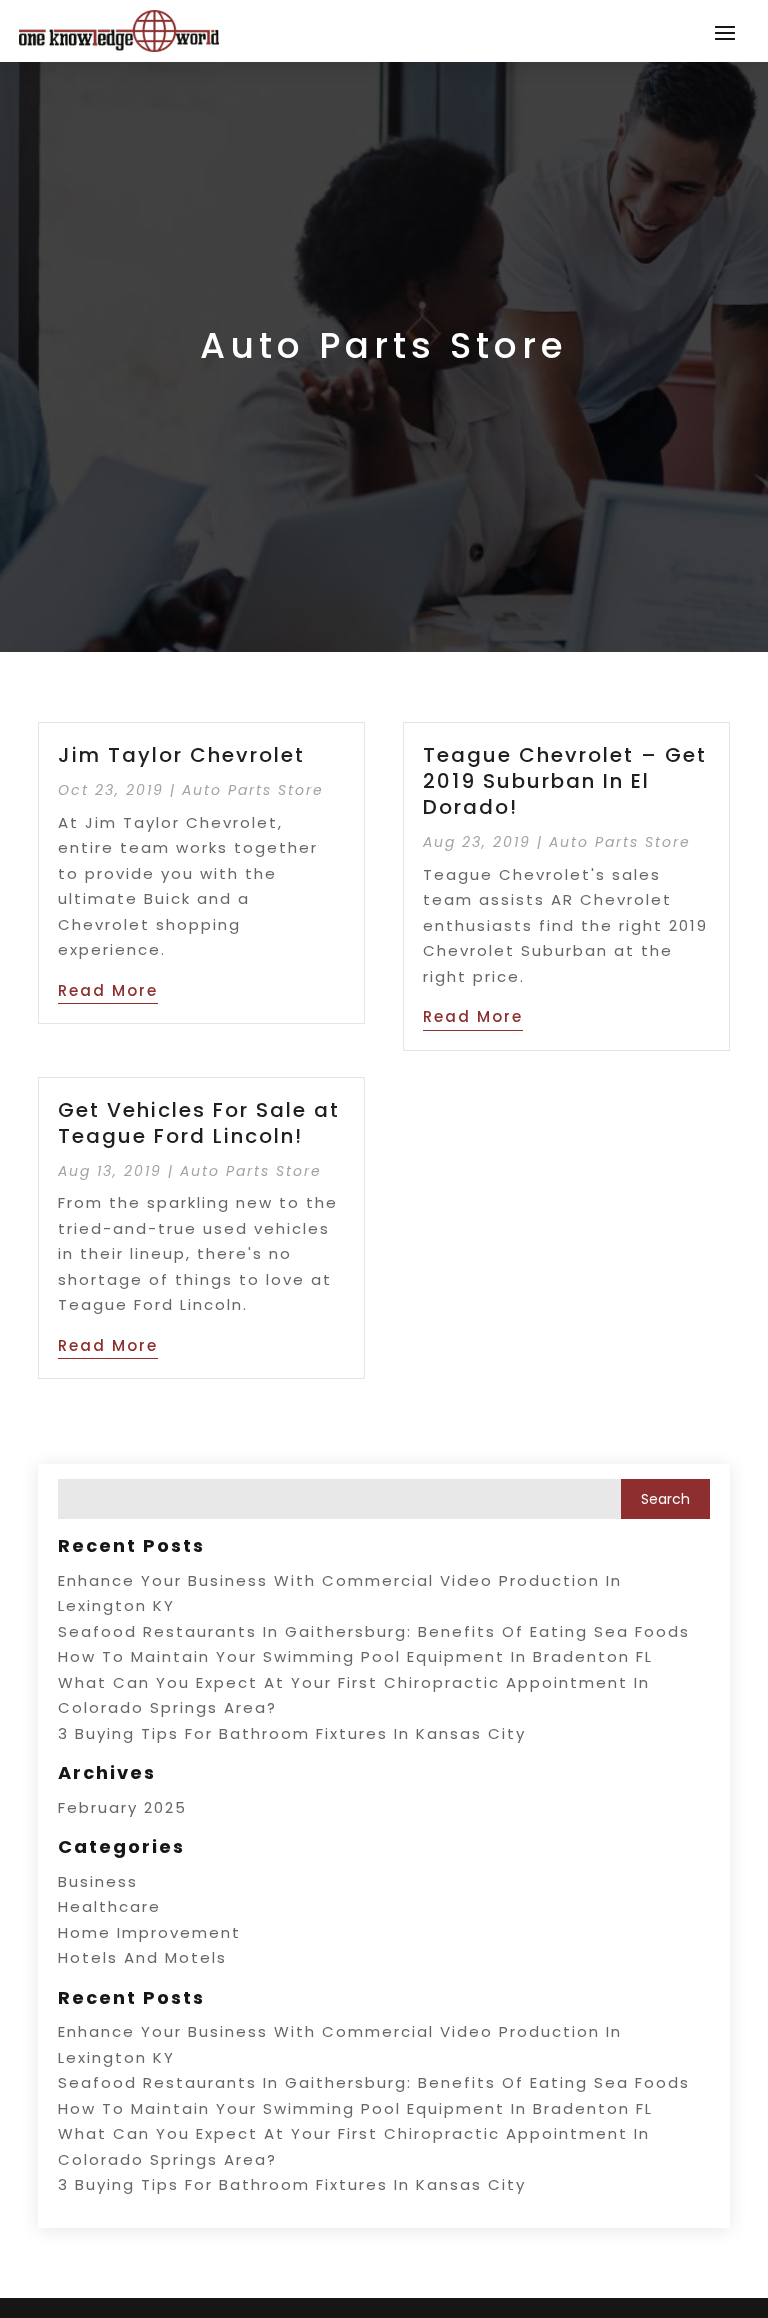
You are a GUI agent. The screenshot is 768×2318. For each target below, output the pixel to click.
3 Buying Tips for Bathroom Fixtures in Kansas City (292, 1733)
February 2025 (122, 1807)
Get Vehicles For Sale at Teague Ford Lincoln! (199, 1123)
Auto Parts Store (253, 790)
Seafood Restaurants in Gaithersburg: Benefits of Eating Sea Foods (374, 1631)
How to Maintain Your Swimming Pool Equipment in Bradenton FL (355, 1656)
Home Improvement (149, 1932)
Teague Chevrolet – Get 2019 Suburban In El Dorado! (565, 781)
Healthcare (109, 1906)
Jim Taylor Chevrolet (181, 755)
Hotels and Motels (142, 1957)
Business (98, 1881)
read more (108, 990)
